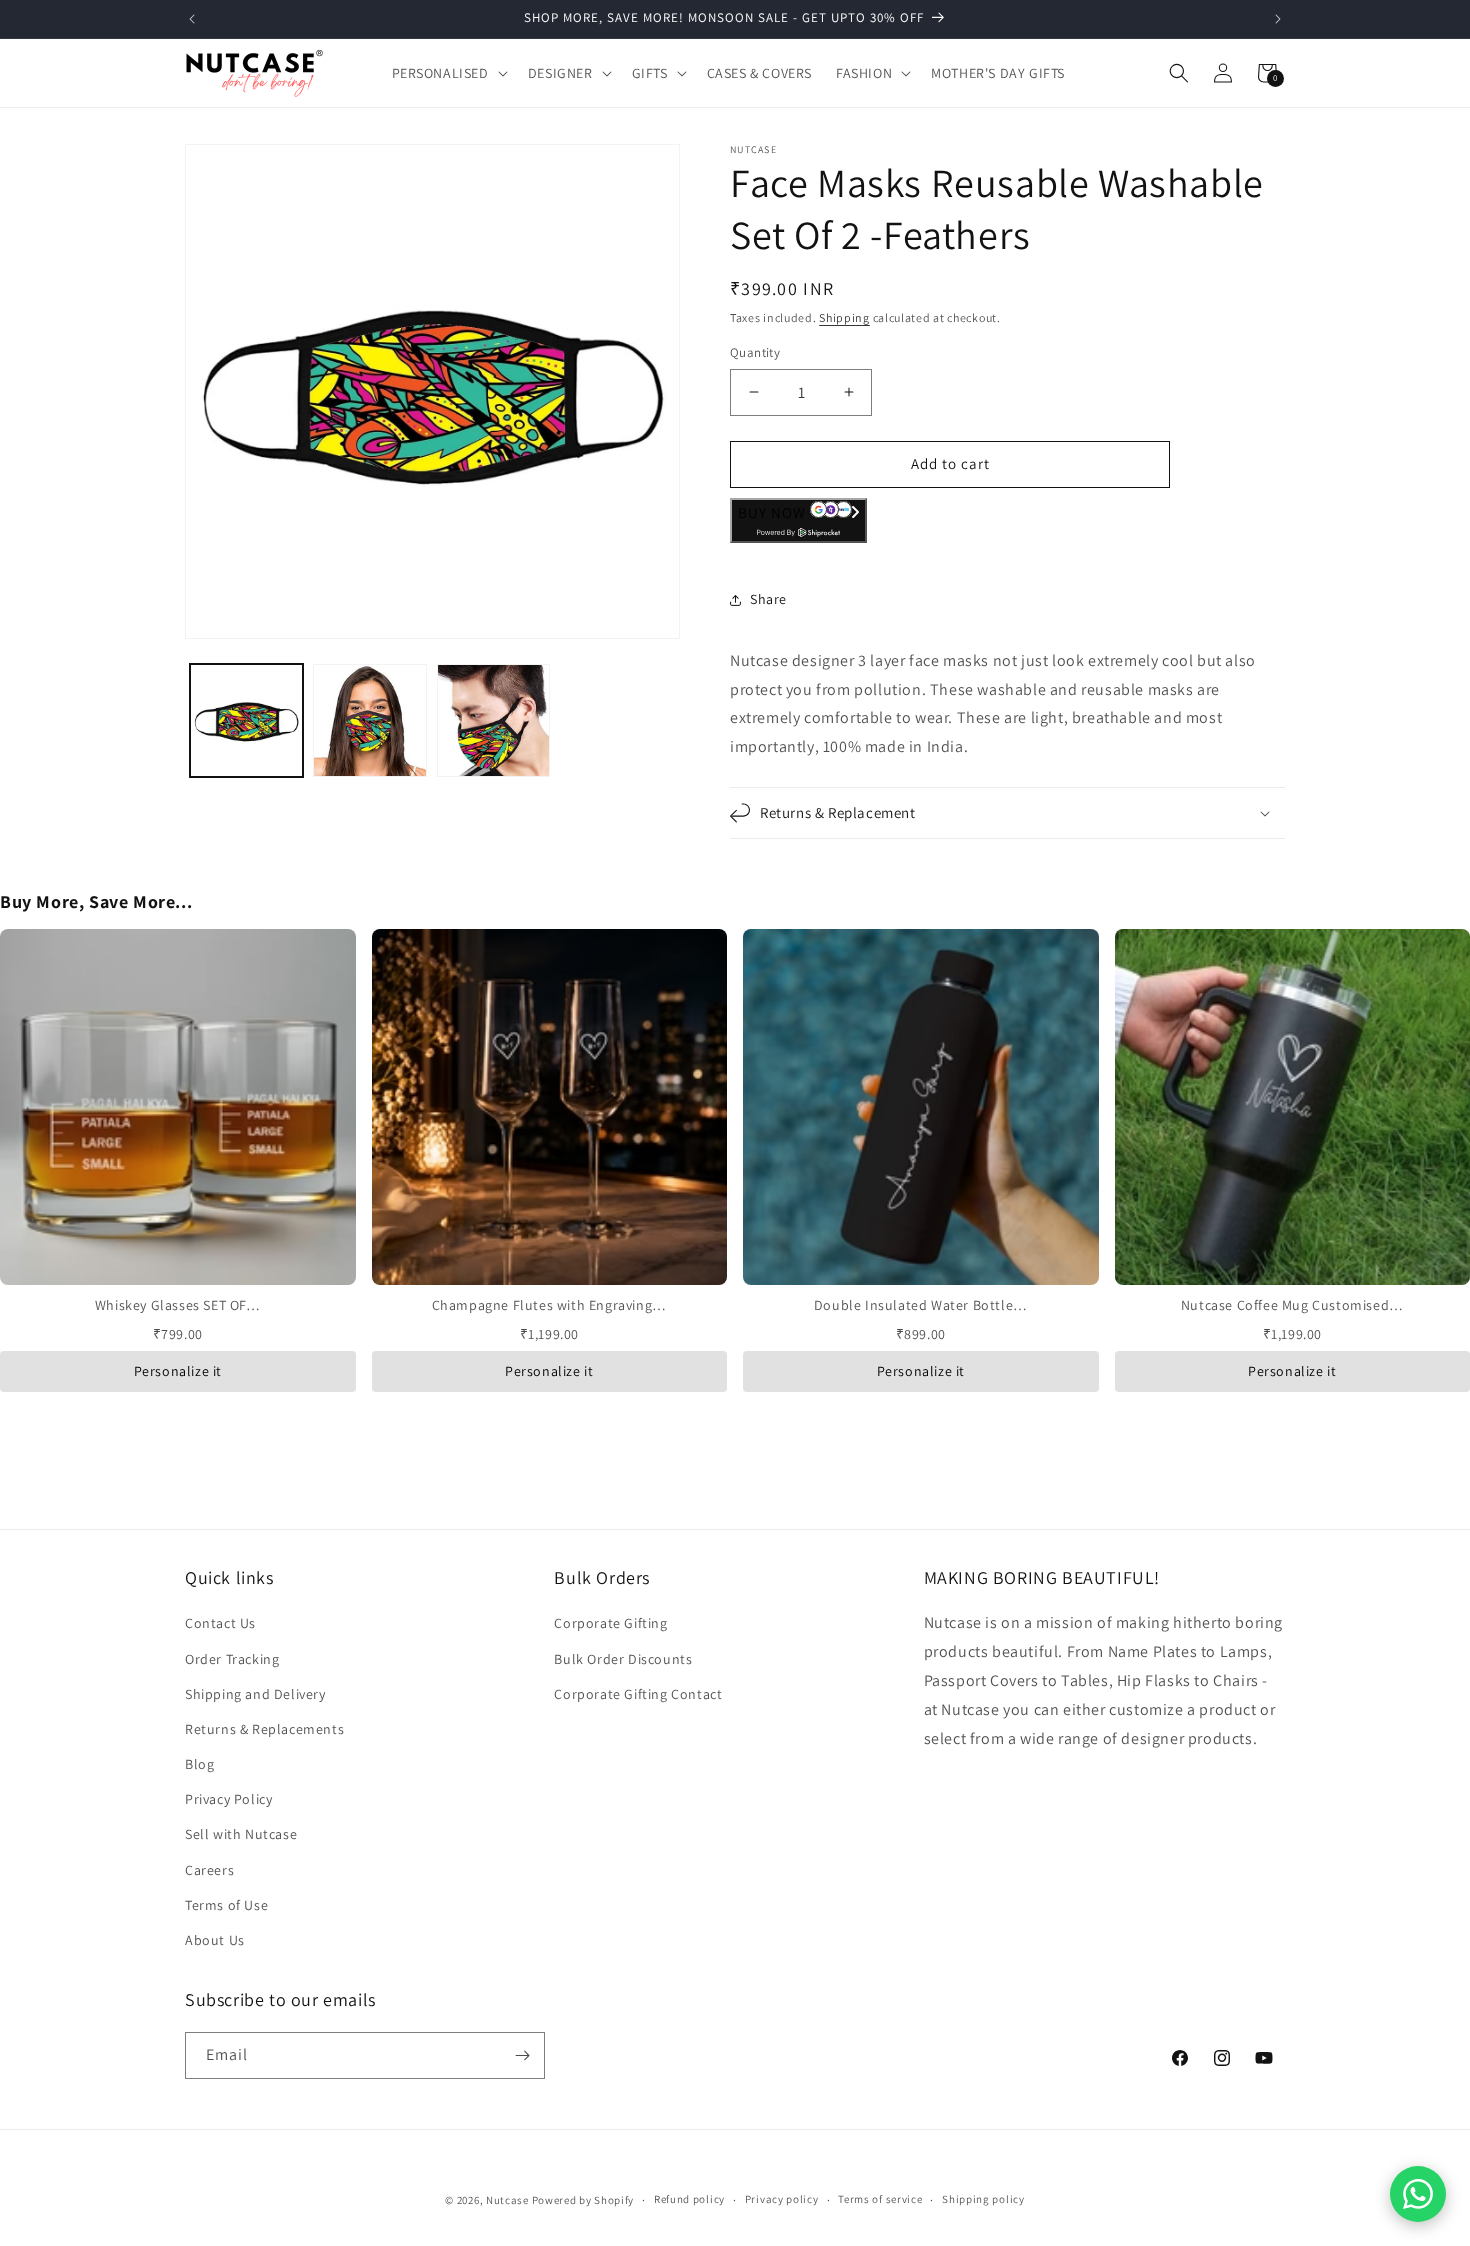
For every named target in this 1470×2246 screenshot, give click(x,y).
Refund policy (689, 2199)
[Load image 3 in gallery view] (493, 720)
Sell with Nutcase (241, 1834)
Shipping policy (983, 2199)
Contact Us (220, 1623)
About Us (215, 1940)
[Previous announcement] (192, 19)
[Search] (1179, 73)
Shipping (844, 317)
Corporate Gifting (610, 1623)
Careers (209, 1870)
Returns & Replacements (264, 1729)
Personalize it (178, 1371)
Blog (199, 1764)
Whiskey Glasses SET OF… (178, 1305)
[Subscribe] (522, 2055)
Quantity (755, 352)
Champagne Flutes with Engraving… (549, 1305)
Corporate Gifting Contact (638, 1694)
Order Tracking (232, 1659)
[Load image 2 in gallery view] (369, 720)
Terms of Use (226, 1905)
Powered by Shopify (583, 2200)
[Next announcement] (1278, 19)
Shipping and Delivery (255, 1694)
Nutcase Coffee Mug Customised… (1292, 1305)
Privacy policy (782, 2199)
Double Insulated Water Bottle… (921, 1305)
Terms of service (880, 2199)
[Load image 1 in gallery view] (246, 720)
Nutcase (507, 2200)
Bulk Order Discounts (623, 1659)
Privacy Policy (228, 1799)
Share (768, 599)
